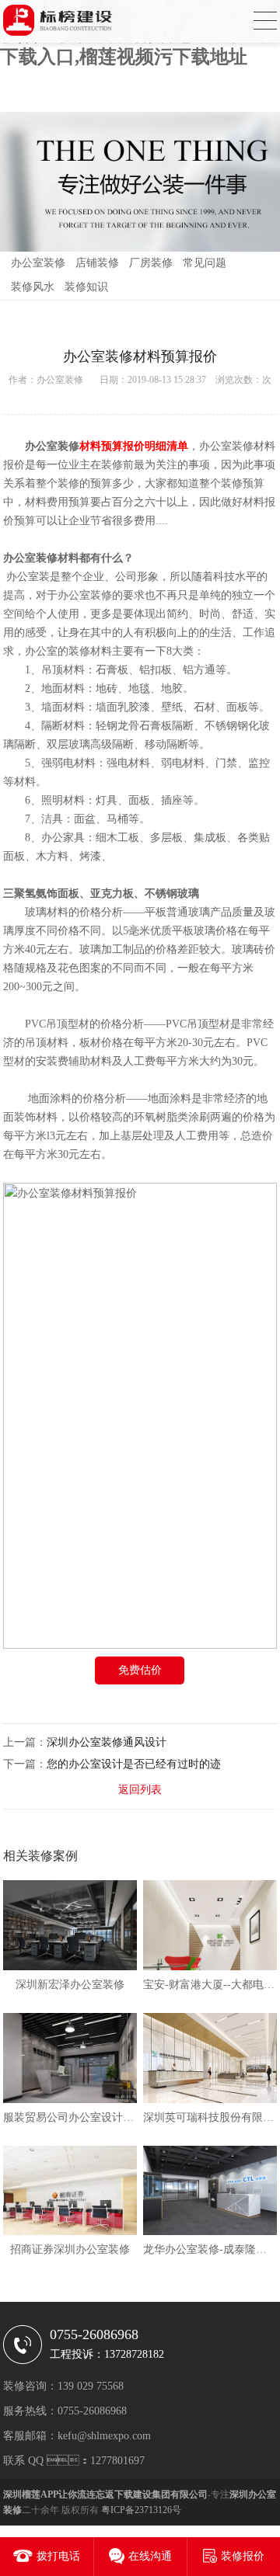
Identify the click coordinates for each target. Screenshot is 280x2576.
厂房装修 (151, 263)
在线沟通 (150, 2556)
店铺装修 (97, 263)
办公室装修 (38, 263)
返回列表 (140, 1790)
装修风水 (33, 287)
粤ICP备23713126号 (141, 2510)
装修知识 (86, 287)
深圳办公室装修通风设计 (107, 1742)
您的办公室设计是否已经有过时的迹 (134, 1764)
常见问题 (205, 263)
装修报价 (243, 2556)
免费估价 (140, 1670)
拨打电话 (58, 2556)
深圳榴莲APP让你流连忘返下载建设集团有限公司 (105, 2494)
